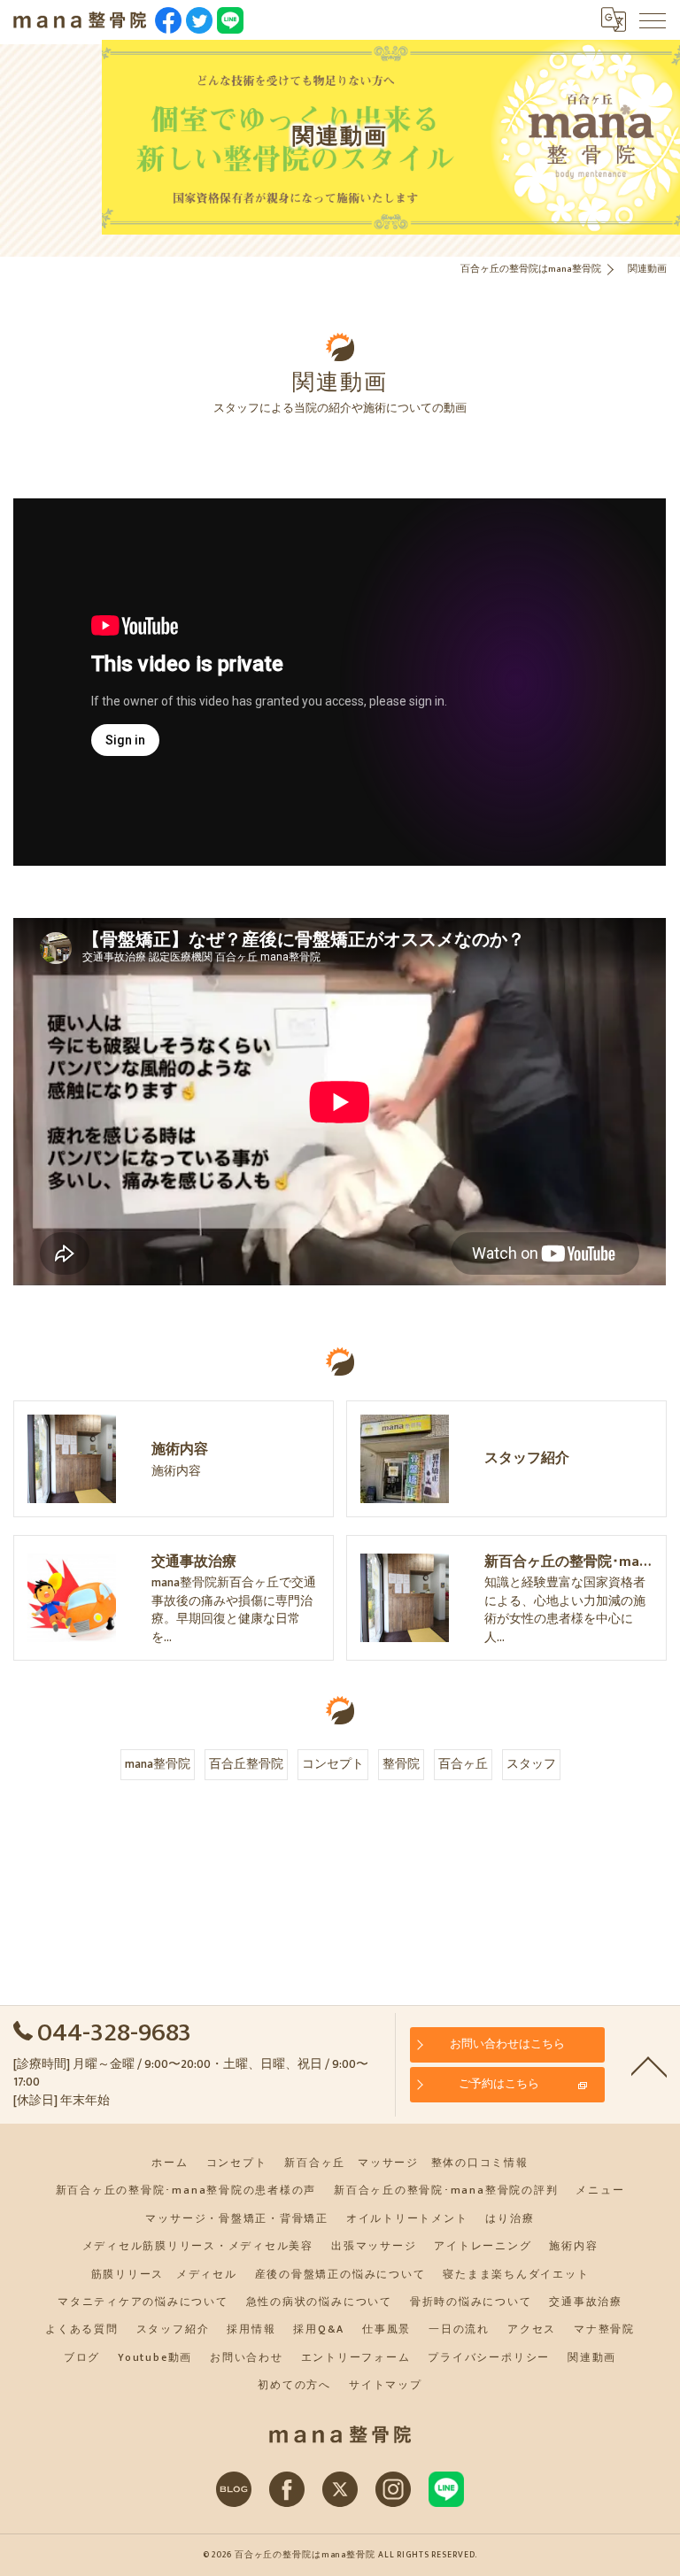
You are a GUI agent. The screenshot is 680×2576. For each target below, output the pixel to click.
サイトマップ (386, 2385)
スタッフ (531, 1764)
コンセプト (333, 1764)
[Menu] (653, 19)
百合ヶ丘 (463, 1764)
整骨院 (401, 1764)
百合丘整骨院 (246, 1764)
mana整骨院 (158, 1764)
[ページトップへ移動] (649, 2065)
